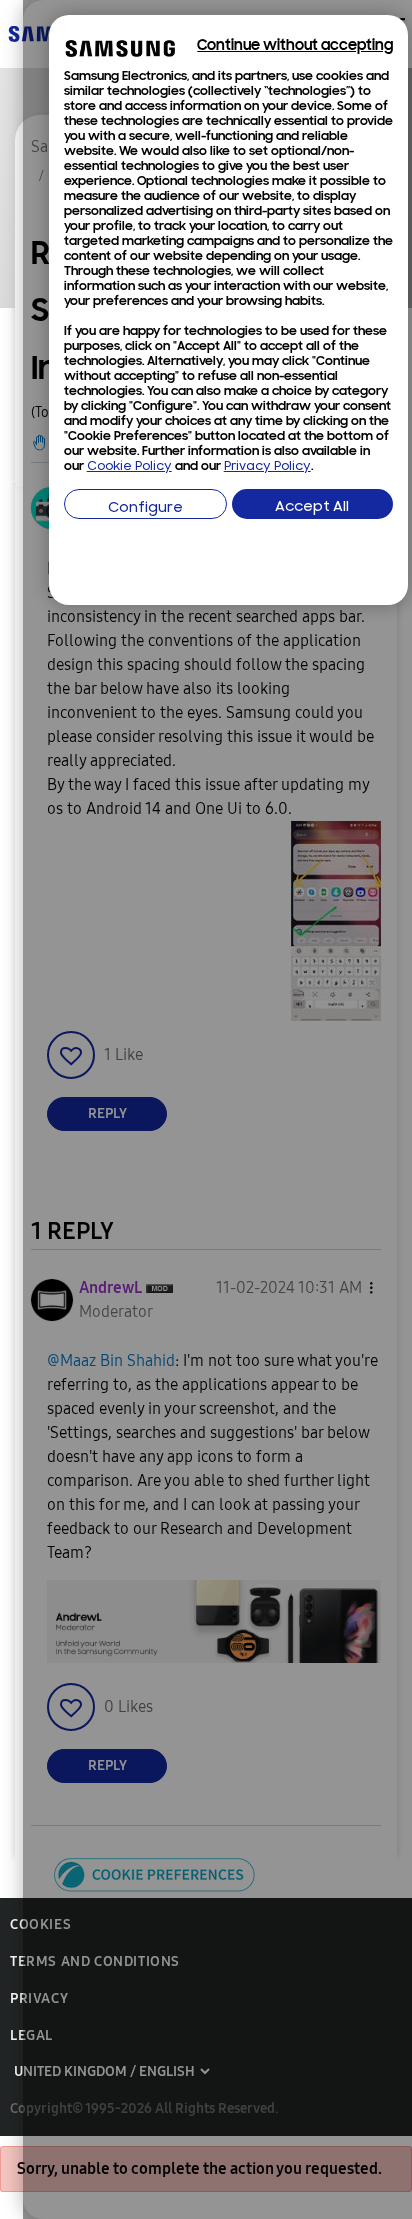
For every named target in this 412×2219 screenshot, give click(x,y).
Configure (145, 508)
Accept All (312, 507)
